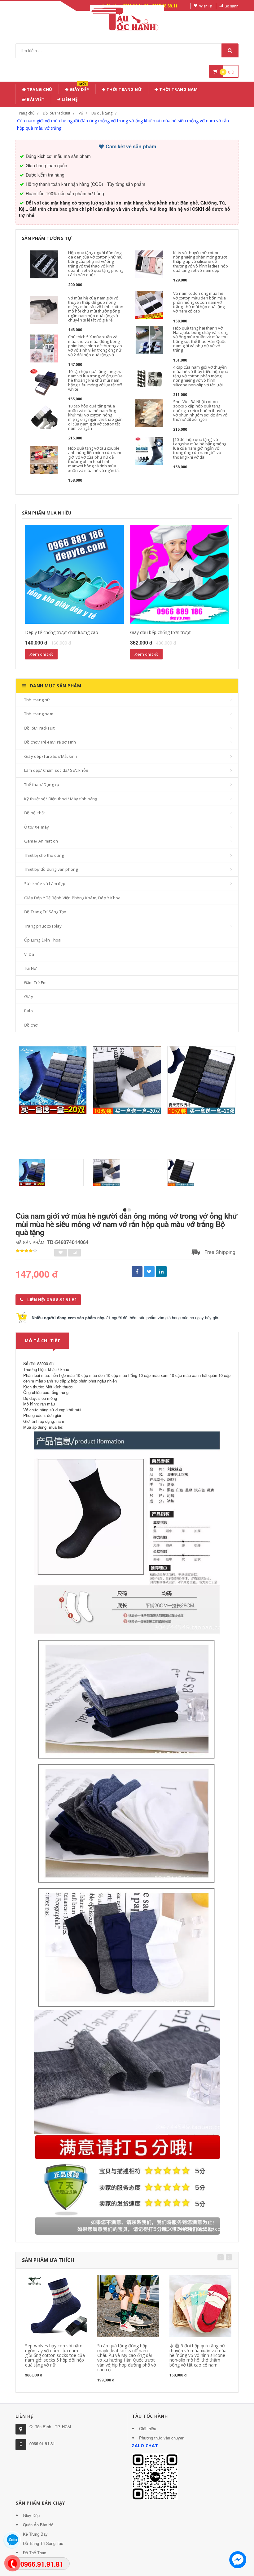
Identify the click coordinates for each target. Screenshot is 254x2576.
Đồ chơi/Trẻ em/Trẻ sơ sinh (50, 742)
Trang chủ (39, 89)
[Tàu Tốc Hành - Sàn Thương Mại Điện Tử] (127, 18)
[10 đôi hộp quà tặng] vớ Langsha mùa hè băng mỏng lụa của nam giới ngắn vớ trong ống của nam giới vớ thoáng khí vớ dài (200, 448)
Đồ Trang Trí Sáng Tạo (45, 912)
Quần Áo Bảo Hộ (38, 2525)
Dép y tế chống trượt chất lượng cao (62, 632)
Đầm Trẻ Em (35, 982)
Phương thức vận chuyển (162, 2438)
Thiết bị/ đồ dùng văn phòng (51, 869)
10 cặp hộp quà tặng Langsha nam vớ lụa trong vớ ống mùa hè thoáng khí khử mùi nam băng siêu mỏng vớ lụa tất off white (95, 380)
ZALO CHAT (145, 2446)
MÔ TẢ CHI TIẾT (43, 1341)
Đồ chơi (31, 1025)
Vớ (81, 113)
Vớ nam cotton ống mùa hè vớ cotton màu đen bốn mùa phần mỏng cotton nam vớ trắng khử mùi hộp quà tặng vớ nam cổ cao (199, 302)
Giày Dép (79, 88)
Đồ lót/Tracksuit (57, 113)
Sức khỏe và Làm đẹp (45, 883)
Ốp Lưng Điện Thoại (43, 940)
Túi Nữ (30, 968)
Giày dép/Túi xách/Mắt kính (51, 756)
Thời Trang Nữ (124, 89)
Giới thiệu (148, 2428)
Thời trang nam (39, 714)
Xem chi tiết (41, 654)
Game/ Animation (41, 841)
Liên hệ (69, 99)
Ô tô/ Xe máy (37, 827)
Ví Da (29, 954)
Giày (29, 996)
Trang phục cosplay (43, 926)
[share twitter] (149, 1272)
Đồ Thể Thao (35, 2553)
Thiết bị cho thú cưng (44, 855)
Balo (28, 1011)
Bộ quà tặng (102, 113)
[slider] (26, 1251)
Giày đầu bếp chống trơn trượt (160, 632)
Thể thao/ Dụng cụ (42, 784)
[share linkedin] (161, 1272)
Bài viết (35, 99)
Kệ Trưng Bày (35, 2534)
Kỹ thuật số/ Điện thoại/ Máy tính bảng (61, 799)
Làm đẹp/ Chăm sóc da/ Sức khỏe (56, 770)
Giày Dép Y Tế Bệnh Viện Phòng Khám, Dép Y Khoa (72, 898)
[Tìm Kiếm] (230, 50)
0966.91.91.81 (42, 2444)
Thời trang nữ (37, 700)
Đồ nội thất (35, 813)
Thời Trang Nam (178, 89)
